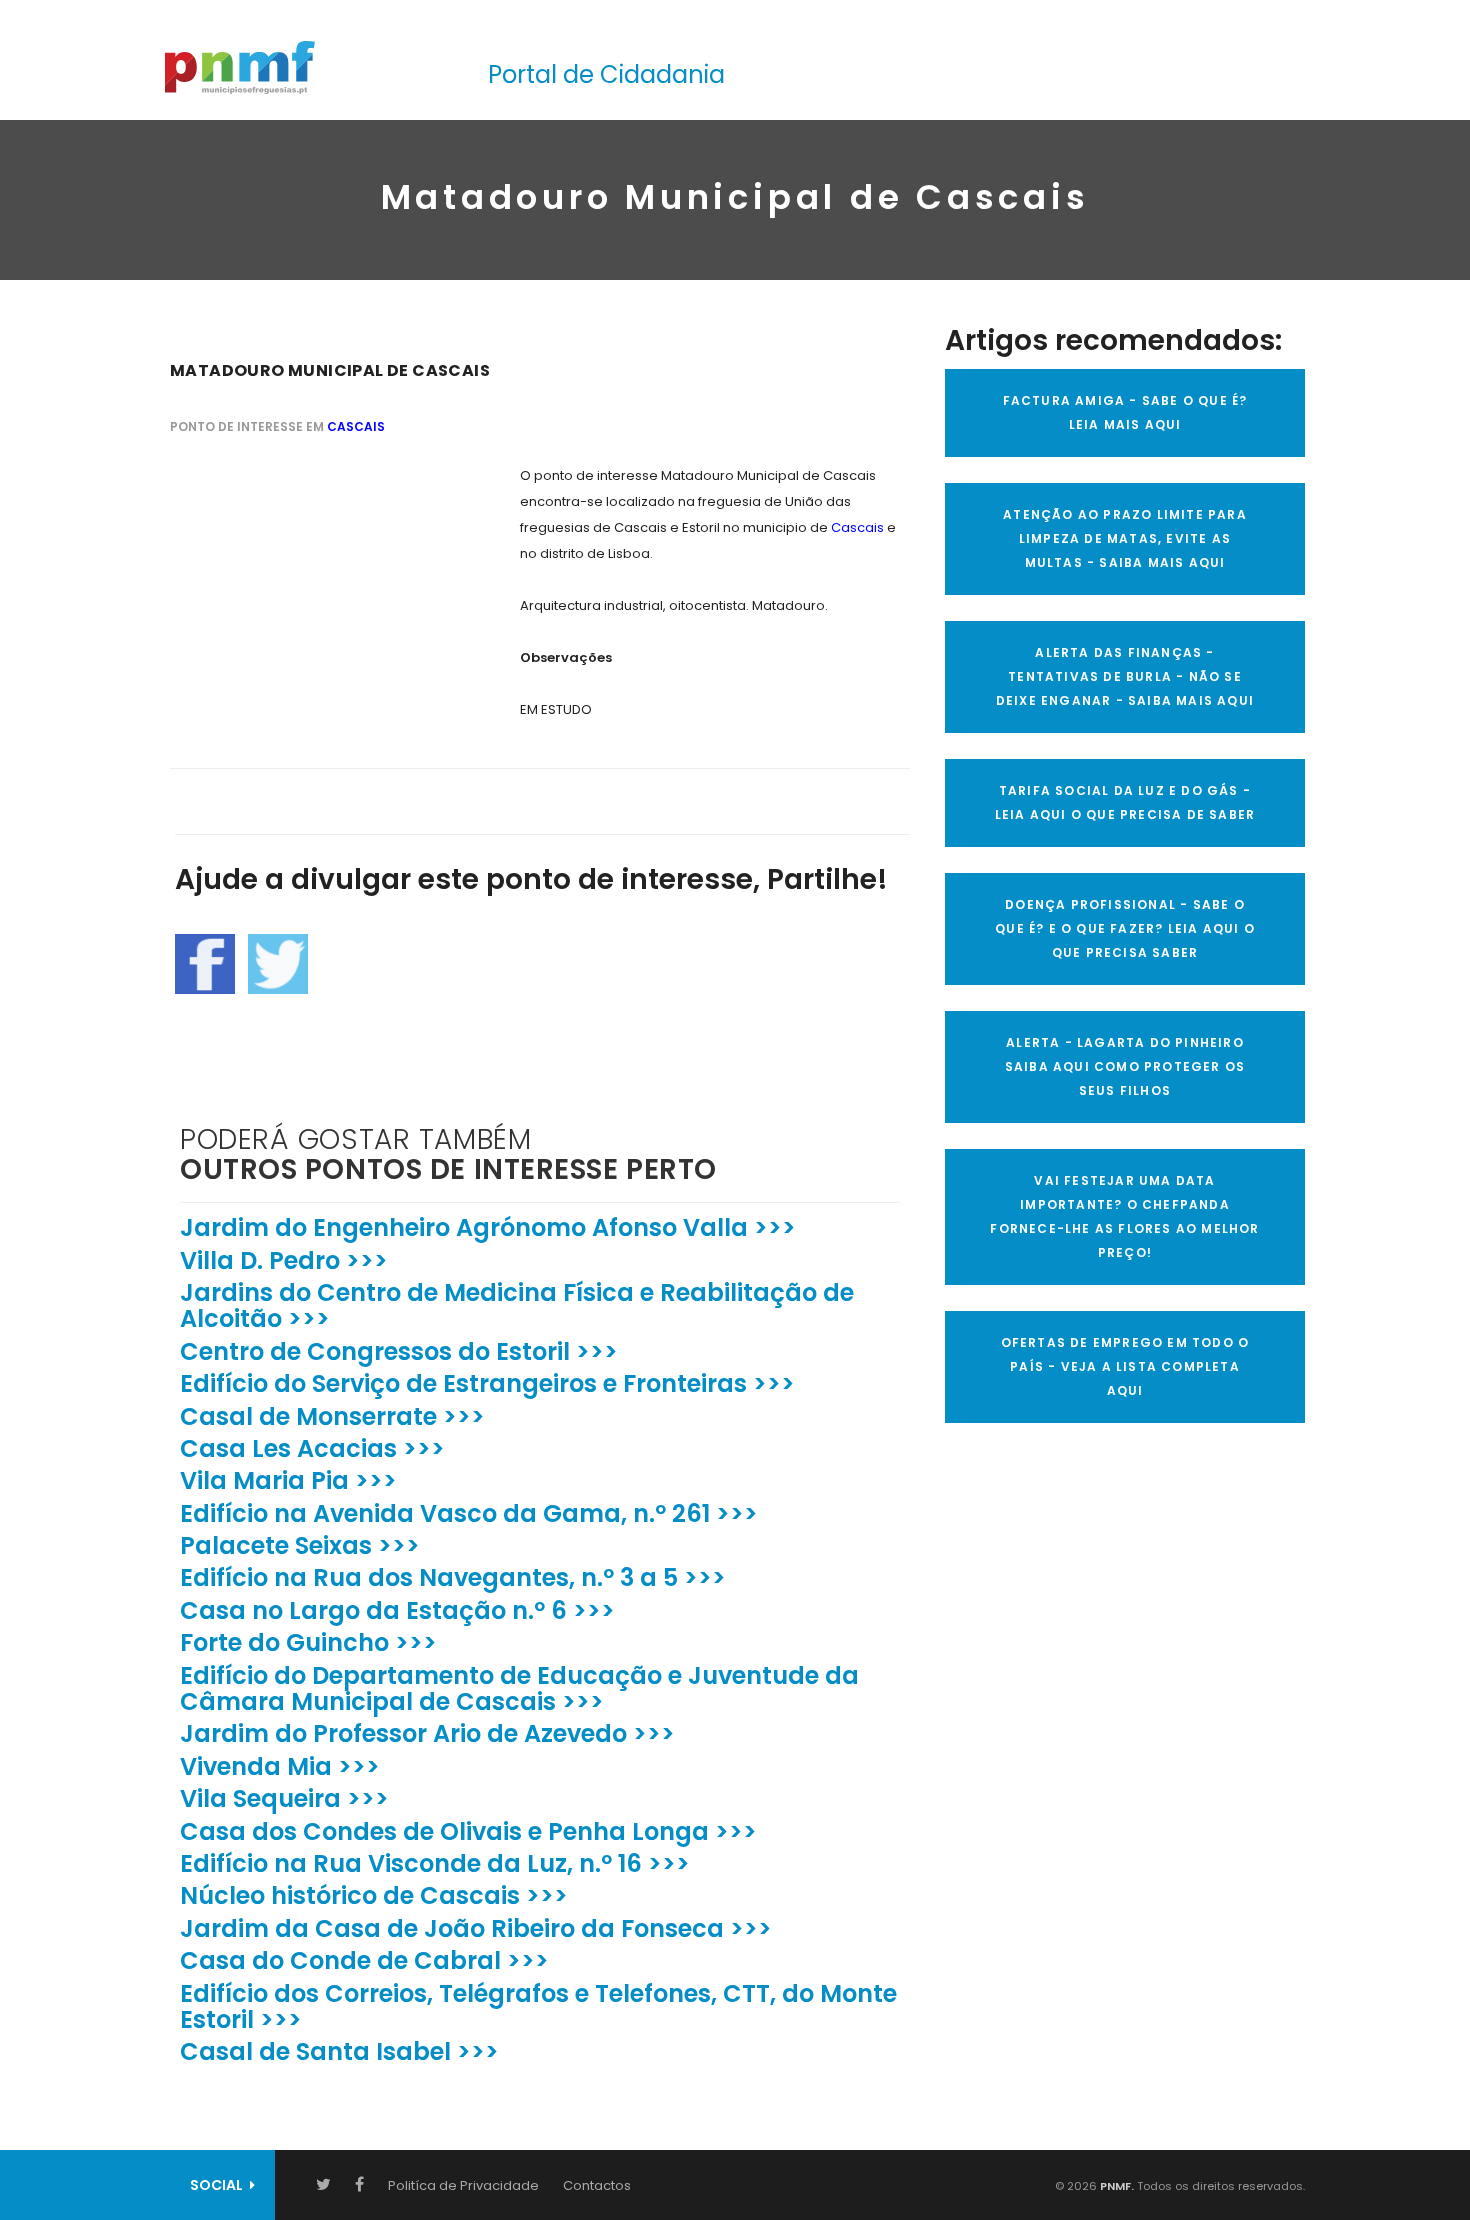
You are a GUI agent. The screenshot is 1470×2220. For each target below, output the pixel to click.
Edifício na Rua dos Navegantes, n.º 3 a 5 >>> (453, 1577)
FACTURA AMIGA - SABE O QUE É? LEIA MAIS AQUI (1125, 412)
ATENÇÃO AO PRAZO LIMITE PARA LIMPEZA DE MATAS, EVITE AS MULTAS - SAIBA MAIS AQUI (1125, 538)
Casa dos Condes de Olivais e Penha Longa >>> (468, 1831)
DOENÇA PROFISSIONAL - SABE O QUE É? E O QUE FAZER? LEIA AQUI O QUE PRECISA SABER (1125, 928)
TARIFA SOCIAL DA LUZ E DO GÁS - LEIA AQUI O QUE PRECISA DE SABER (1125, 802)
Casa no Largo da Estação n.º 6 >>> (397, 1610)
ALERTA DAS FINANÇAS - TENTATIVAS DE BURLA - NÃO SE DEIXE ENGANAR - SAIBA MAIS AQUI (1125, 676)
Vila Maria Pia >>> (288, 1480)
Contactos (597, 2185)
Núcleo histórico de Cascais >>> (374, 1895)
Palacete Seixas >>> (300, 1545)
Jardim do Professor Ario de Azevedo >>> (427, 1733)
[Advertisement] (320, 588)
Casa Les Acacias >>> (312, 1448)
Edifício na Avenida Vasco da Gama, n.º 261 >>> (469, 1513)
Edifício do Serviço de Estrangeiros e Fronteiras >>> (487, 1383)
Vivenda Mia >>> (280, 1766)
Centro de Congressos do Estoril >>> (399, 1351)
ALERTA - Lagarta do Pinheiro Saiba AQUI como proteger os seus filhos (1125, 1066)
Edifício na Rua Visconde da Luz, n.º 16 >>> (435, 1863)
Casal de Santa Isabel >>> (339, 2051)
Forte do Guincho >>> (308, 1642)
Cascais (356, 426)
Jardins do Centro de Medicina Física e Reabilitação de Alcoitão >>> (517, 1305)
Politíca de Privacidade (463, 2185)
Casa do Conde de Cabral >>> (364, 1960)
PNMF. (1115, 2186)
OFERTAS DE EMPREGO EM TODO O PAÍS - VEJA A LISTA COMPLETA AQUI (1125, 1366)
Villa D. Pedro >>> (284, 1260)
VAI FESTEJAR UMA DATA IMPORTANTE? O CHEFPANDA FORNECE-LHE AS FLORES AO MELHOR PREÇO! (1124, 1216)
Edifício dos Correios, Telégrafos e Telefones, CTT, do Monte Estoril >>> (538, 2006)
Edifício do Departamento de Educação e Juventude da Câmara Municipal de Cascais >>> (519, 1688)
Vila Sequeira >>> (284, 1798)
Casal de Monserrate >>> (332, 1416)
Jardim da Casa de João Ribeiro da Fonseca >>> (476, 1928)
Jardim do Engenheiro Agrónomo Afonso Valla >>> (488, 1227)
